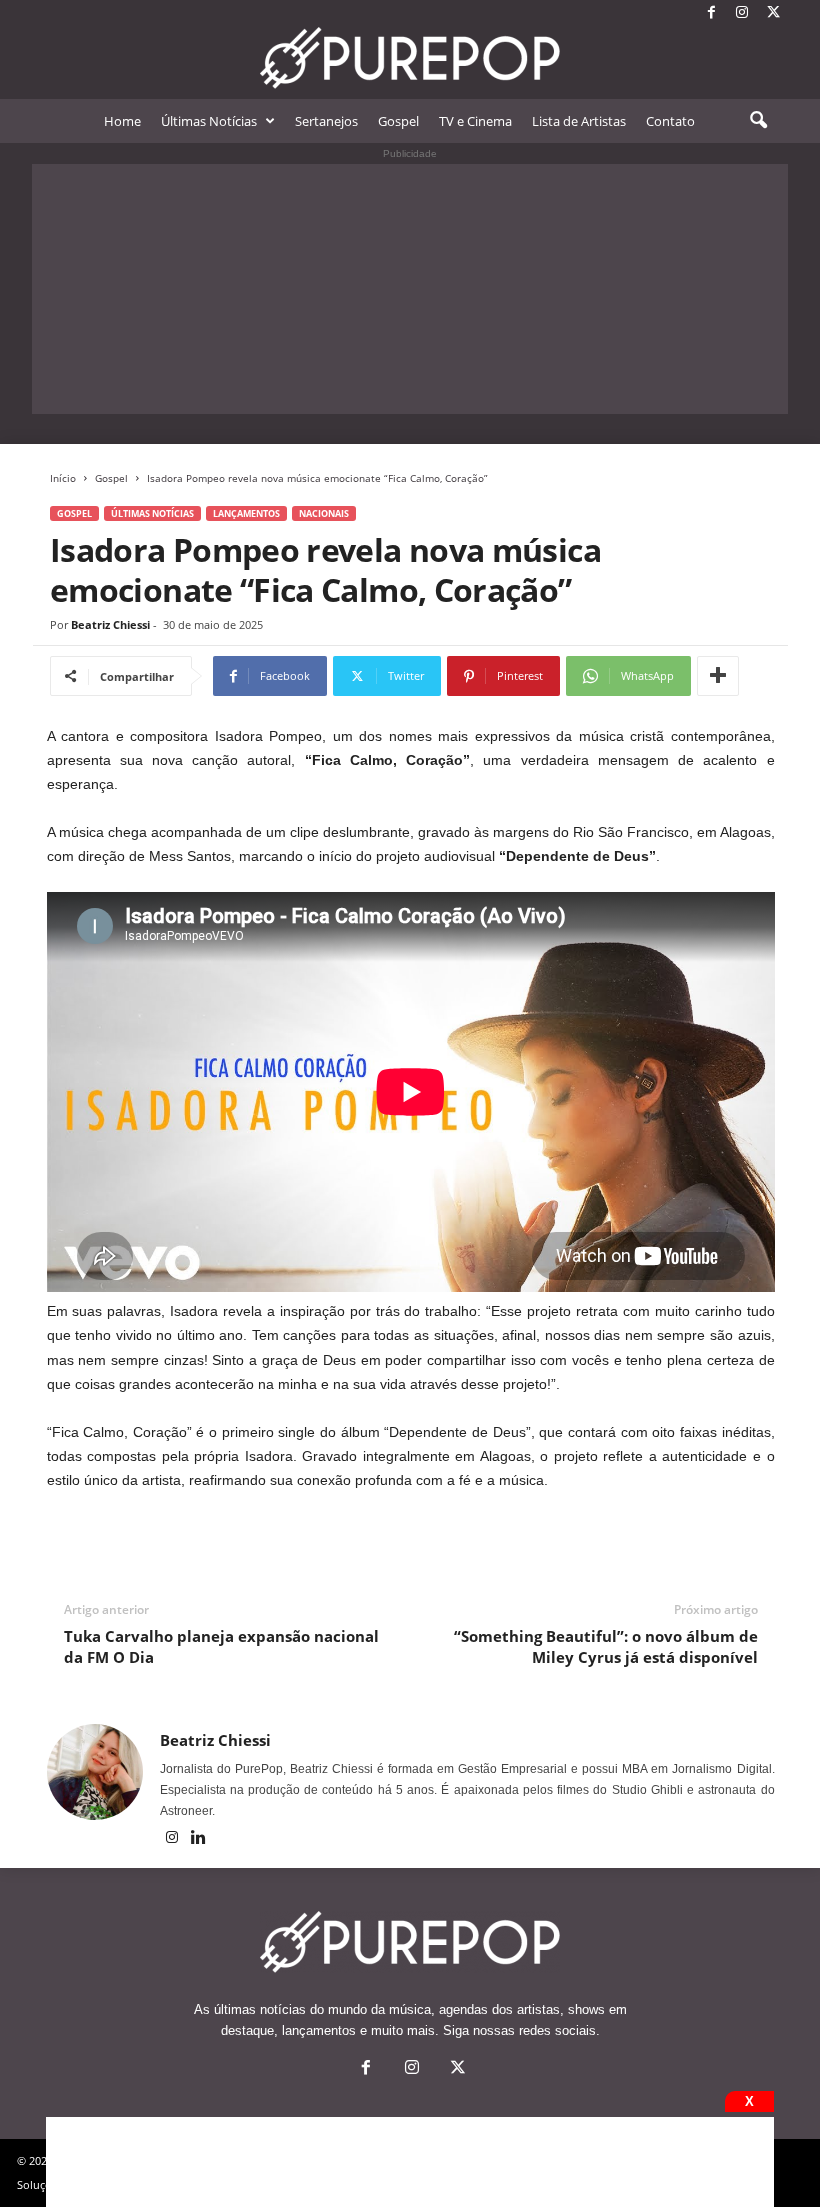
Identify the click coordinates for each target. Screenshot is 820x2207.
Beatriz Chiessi (110, 624)
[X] (773, 13)
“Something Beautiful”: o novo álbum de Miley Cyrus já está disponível (606, 1646)
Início (63, 478)
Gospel (398, 121)
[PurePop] (410, 58)
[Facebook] (711, 13)
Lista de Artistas (579, 121)
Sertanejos (326, 121)
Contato (670, 121)
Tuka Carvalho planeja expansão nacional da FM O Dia (221, 1646)
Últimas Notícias (209, 121)
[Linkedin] (199, 1839)
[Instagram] (742, 13)
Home (122, 121)
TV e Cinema (475, 121)
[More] (718, 676)
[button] (758, 121)
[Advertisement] (410, 289)
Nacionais (324, 513)
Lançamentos (246, 513)
